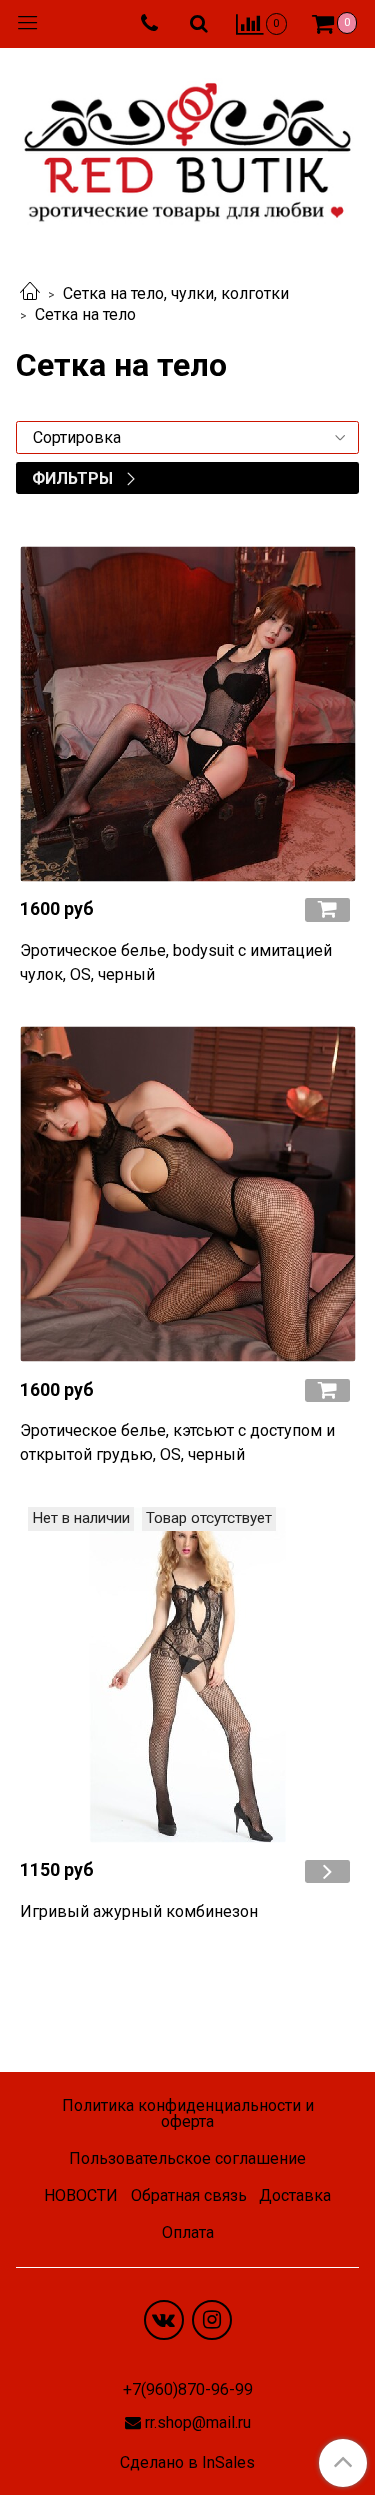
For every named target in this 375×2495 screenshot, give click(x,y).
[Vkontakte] (164, 2320)
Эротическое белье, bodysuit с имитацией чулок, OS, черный (176, 962)
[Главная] (30, 293)
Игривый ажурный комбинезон (139, 1911)
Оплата (188, 2232)
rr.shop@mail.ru (198, 2422)
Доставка (295, 2195)
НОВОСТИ (81, 2195)
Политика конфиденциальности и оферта (188, 2113)
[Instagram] (212, 2320)
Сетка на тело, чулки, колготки (176, 293)
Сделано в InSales (187, 2463)
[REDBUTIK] (187, 146)
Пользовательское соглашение (187, 2158)
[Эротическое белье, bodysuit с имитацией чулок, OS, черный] (187, 713)
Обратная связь (189, 2195)
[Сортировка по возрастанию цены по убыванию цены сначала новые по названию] (187, 437)
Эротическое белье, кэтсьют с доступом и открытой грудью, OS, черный (177, 1442)
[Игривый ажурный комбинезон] (187, 1674)
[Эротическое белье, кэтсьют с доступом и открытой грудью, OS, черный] (187, 1194)
